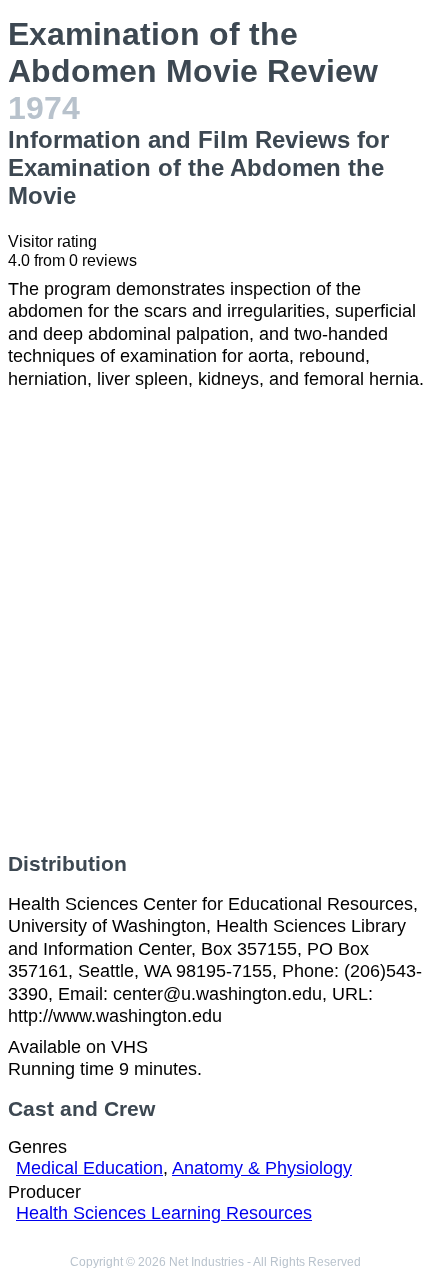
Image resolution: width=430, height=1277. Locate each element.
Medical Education (89, 1168)
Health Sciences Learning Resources (164, 1213)
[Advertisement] (215, 621)
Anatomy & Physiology (262, 1168)
